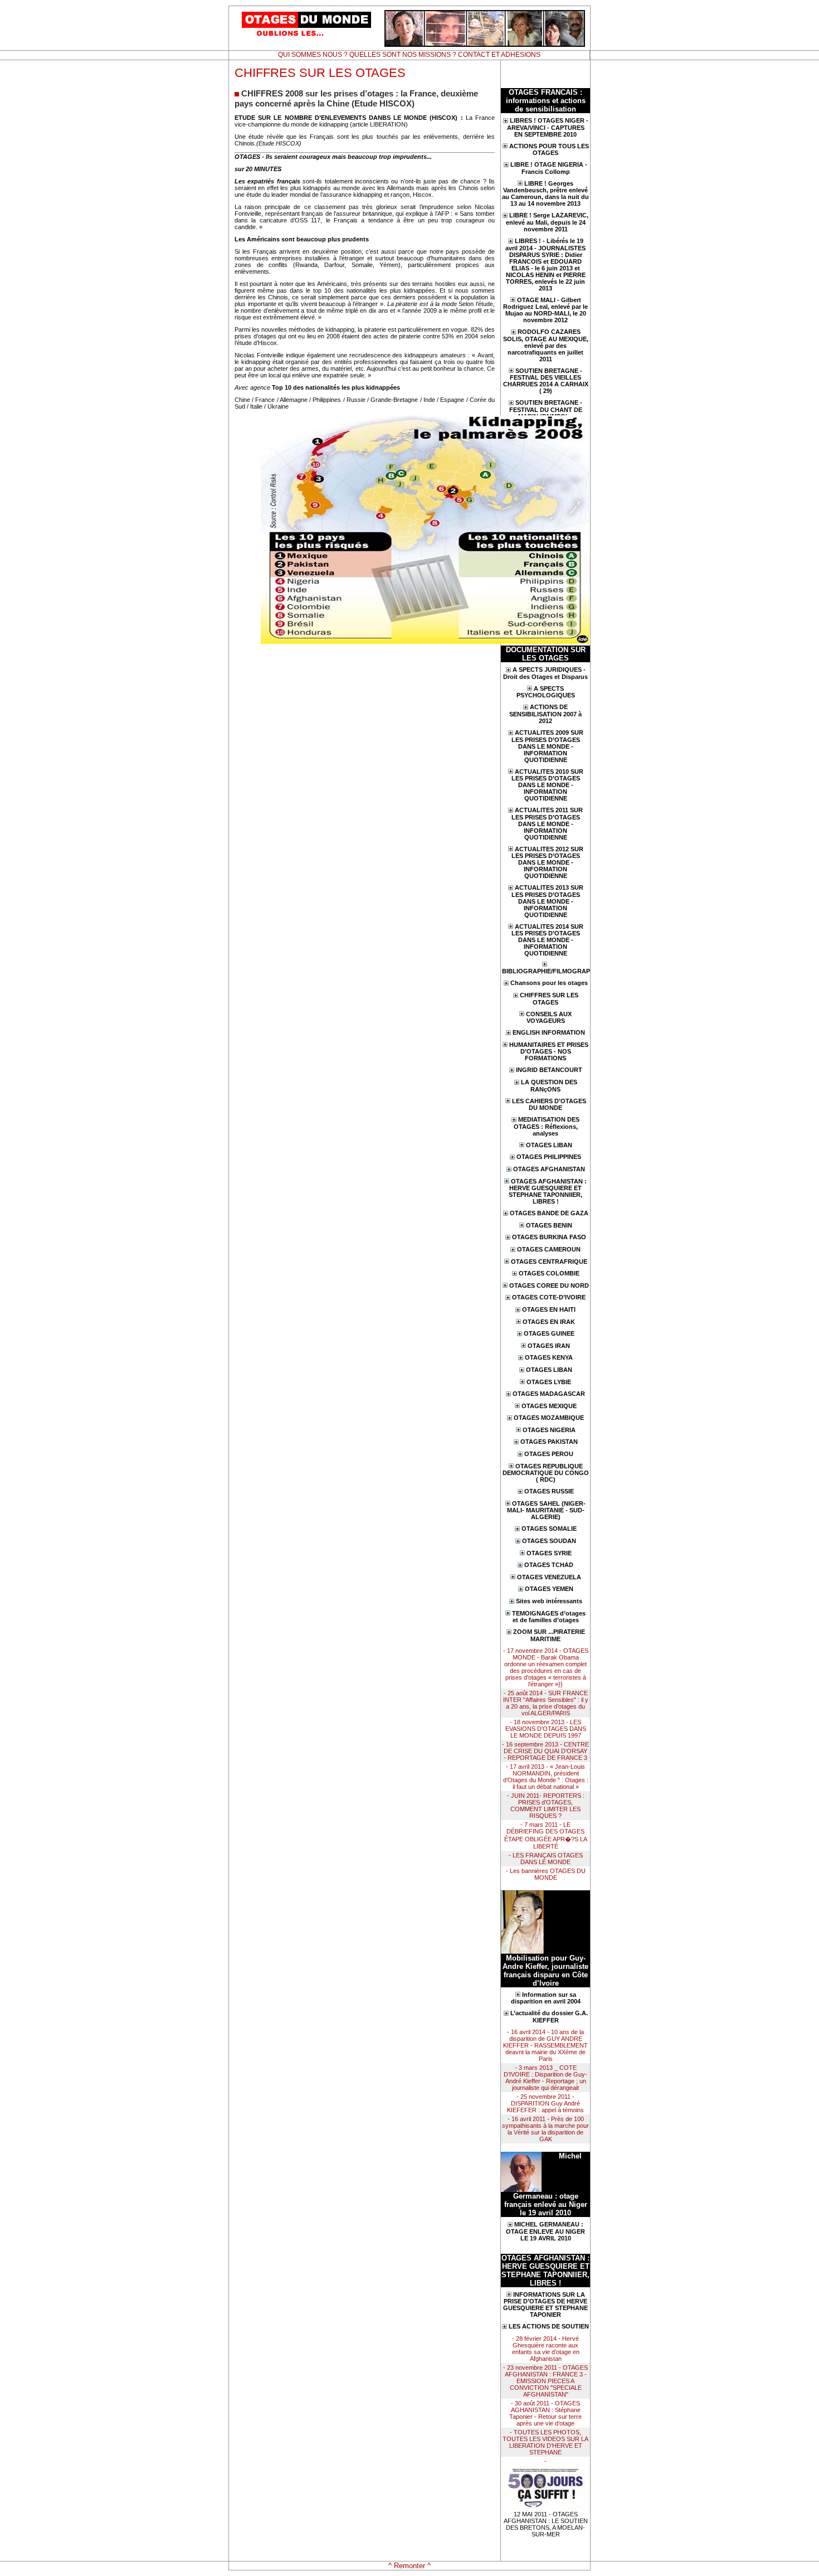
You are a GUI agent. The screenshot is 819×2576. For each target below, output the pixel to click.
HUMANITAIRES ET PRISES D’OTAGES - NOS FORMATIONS (549, 1052)
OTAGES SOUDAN (549, 1541)
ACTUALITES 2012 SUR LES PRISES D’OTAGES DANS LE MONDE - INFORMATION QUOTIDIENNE (547, 863)
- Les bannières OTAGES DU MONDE (546, 1874)
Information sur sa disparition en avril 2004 (546, 1998)
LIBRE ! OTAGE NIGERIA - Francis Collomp (549, 168)
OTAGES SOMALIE (549, 1529)
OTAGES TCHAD (549, 1565)
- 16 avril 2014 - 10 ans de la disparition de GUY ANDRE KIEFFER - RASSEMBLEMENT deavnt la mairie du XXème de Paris (545, 2045)
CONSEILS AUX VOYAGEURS (549, 1018)
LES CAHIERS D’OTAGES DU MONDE (549, 1105)
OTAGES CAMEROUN (549, 1249)
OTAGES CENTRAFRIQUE (549, 1262)
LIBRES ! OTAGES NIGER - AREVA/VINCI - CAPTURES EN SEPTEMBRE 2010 (548, 127)
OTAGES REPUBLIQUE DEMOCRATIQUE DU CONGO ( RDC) (546, 1473)
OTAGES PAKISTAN (549, 1442)
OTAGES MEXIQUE (549, 1406)
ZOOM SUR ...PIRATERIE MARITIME (549, 1635)
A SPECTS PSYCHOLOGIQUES (546, 692)
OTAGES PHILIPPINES (549, 1157)
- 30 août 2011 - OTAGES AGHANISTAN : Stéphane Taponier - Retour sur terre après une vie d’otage (545, 2413)
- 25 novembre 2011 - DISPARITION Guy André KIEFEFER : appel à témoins (545, 2103)
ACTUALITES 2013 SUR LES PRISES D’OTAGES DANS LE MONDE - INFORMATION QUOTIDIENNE (547, 901)
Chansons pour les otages (549, 983)
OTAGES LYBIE (549, 1382)
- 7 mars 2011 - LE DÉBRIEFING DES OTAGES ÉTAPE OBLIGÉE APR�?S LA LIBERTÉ (546, 1835)
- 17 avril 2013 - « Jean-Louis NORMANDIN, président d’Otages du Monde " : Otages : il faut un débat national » (546, 1777)
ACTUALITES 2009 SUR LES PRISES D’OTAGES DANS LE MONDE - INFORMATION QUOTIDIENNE (547, 746)
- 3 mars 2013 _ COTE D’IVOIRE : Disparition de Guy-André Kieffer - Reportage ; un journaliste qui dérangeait (545, 2078)
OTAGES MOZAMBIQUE (549, 1418)
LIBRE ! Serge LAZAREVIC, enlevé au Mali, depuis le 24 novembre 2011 (547, 222)
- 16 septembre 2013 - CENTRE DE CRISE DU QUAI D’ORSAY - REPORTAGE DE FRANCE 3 (545, 1751)
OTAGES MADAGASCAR (549, 1394)
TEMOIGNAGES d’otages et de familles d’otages (549, 1617)
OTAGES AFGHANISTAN (549, 1169)
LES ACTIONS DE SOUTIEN (549, 2326)
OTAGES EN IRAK (549, 1322)
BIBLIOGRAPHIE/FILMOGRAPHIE (545, 971)
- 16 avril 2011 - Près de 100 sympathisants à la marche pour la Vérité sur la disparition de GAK (545, 2129)
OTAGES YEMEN (549, 1589)
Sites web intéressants (549, 1601)
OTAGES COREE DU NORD (549, 1285)
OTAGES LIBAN (549, 1145)
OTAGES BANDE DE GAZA (549, 1213)
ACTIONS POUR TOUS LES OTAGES (549, 150)
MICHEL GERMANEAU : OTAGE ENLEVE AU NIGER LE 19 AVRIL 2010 (545, 2231)
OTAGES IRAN (549, 1346)
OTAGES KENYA (549, 1357)
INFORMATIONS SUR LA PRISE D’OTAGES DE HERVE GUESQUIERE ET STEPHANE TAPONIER (545, 2305)
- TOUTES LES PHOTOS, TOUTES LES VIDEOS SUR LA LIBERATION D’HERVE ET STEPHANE (545, 2442)
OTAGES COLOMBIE (549, 1273)
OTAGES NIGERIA (549, 1430)
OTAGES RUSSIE (549, 1491)
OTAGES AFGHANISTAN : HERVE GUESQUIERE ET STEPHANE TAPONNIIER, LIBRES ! (548, 1192)
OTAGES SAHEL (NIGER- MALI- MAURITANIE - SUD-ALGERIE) (547, 1510)
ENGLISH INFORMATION (549, 1032)
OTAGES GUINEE (549, 1333)
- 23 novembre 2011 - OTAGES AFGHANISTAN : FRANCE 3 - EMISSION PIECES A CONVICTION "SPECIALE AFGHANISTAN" (545, 2381)
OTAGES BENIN (549, 1225)
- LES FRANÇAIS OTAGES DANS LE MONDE (546, 1859)
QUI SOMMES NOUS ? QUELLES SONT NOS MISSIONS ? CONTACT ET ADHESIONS (409, 55)
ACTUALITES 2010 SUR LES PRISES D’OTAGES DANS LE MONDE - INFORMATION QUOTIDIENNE (547, 785)
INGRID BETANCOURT (549, 1070)
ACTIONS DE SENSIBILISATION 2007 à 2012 (545, 714)
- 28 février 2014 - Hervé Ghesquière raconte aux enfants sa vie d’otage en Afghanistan (546, 2349)
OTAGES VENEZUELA (549, 1577)
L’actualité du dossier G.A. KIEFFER (549, 2017)
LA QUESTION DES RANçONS (549, 1086)
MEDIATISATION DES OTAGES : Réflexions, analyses (547, 1126)
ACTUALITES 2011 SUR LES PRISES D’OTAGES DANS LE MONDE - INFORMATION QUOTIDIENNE (547, 824)
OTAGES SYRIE (549, 1553)
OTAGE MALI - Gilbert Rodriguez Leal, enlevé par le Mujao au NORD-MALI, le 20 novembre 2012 (545, 310)
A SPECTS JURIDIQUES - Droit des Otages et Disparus (545, 673)
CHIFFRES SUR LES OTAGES (549, 999)
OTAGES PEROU (549, 1454)
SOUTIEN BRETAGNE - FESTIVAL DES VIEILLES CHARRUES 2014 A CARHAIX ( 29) (546, 381)
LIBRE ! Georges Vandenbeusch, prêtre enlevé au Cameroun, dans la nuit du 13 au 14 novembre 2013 (545, 194)
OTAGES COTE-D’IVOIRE (549, 1297)
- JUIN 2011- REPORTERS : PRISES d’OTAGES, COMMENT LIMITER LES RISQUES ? (546, 1806)
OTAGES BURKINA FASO (549, 1237)
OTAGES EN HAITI (549, 1309)
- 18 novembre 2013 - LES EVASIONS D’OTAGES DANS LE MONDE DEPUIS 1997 (546, 1729)
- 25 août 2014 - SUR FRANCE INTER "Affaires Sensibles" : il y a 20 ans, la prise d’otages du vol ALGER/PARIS (546, 1703)
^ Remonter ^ (409, 2566)
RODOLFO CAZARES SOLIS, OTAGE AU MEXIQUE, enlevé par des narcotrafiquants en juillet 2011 (546, 345)
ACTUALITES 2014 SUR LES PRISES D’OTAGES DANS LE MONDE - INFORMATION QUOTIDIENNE (547, 940)
